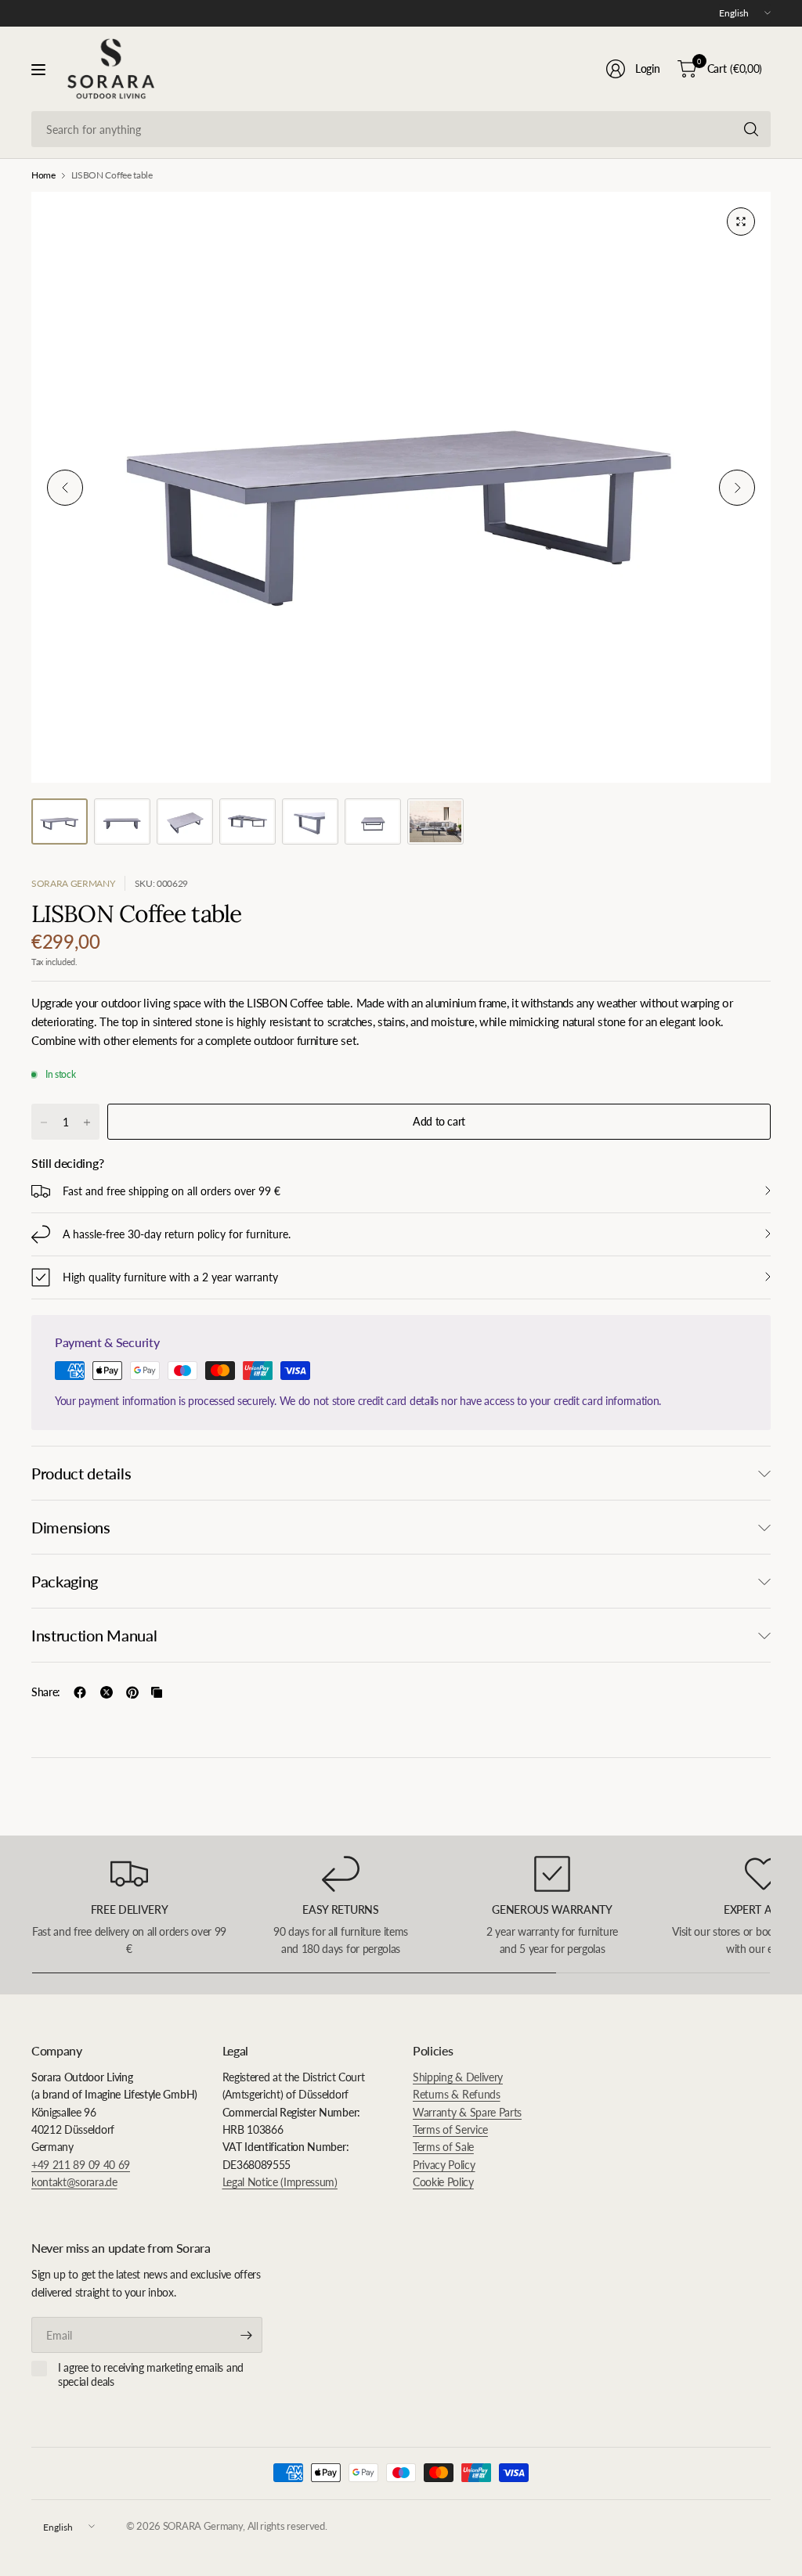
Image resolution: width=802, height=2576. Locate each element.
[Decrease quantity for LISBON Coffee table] (44, 1122)
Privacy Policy (444, 2165)
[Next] (737, 488)
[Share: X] (107, 1692)
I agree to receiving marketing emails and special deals (151, 2374)
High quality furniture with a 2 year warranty (170, 1277)
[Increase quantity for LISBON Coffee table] (87, 1122)
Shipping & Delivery (458, 2077)
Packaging (65, 1581)
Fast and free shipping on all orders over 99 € (172, 1191)
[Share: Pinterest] (132, 1692)
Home (43, 175)
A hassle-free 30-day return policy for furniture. (177, 1234)
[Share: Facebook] (80, 1692)
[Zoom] (741, 222)
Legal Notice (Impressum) (280, 2182)
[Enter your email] (247, 2335)
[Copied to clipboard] (157, 1692)
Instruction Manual (94, 1635)
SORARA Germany (73, 883)
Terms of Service (450, 2129)
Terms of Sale (443, 2147)
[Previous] (65, 488)
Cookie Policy (443, 2182)
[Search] (751, 129)
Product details (81, 1473)
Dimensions (71, 1527)
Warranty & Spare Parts (467, 2112)
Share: (46, 1692)
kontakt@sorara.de (74, 2182)
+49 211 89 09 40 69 (81, 2165)
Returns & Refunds (457, 2094)
